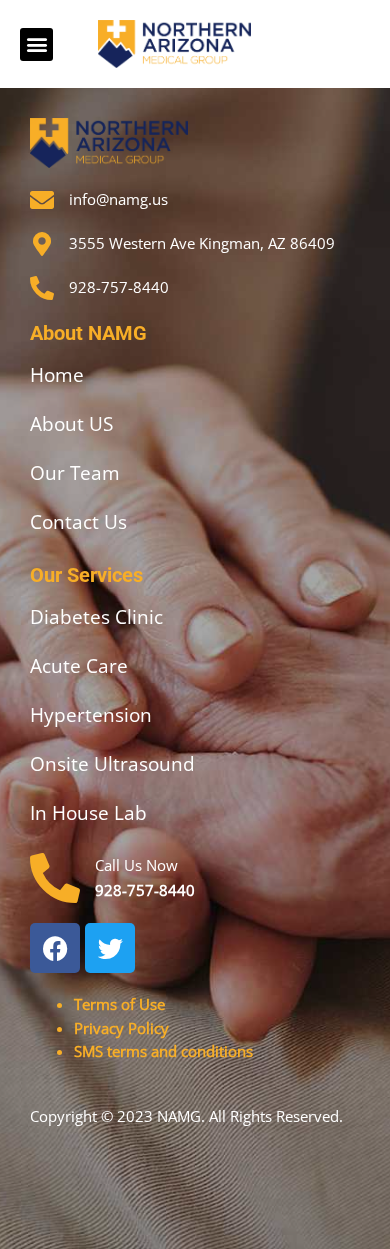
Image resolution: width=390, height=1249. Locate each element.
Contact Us (78, 522)
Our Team (75, 473)
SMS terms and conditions (163, 1051)
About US (71, 424)
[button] (36, 44)
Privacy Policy (121, 1028)
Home (57, 375)
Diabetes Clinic (96, 617)
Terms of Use (119, 1004)
